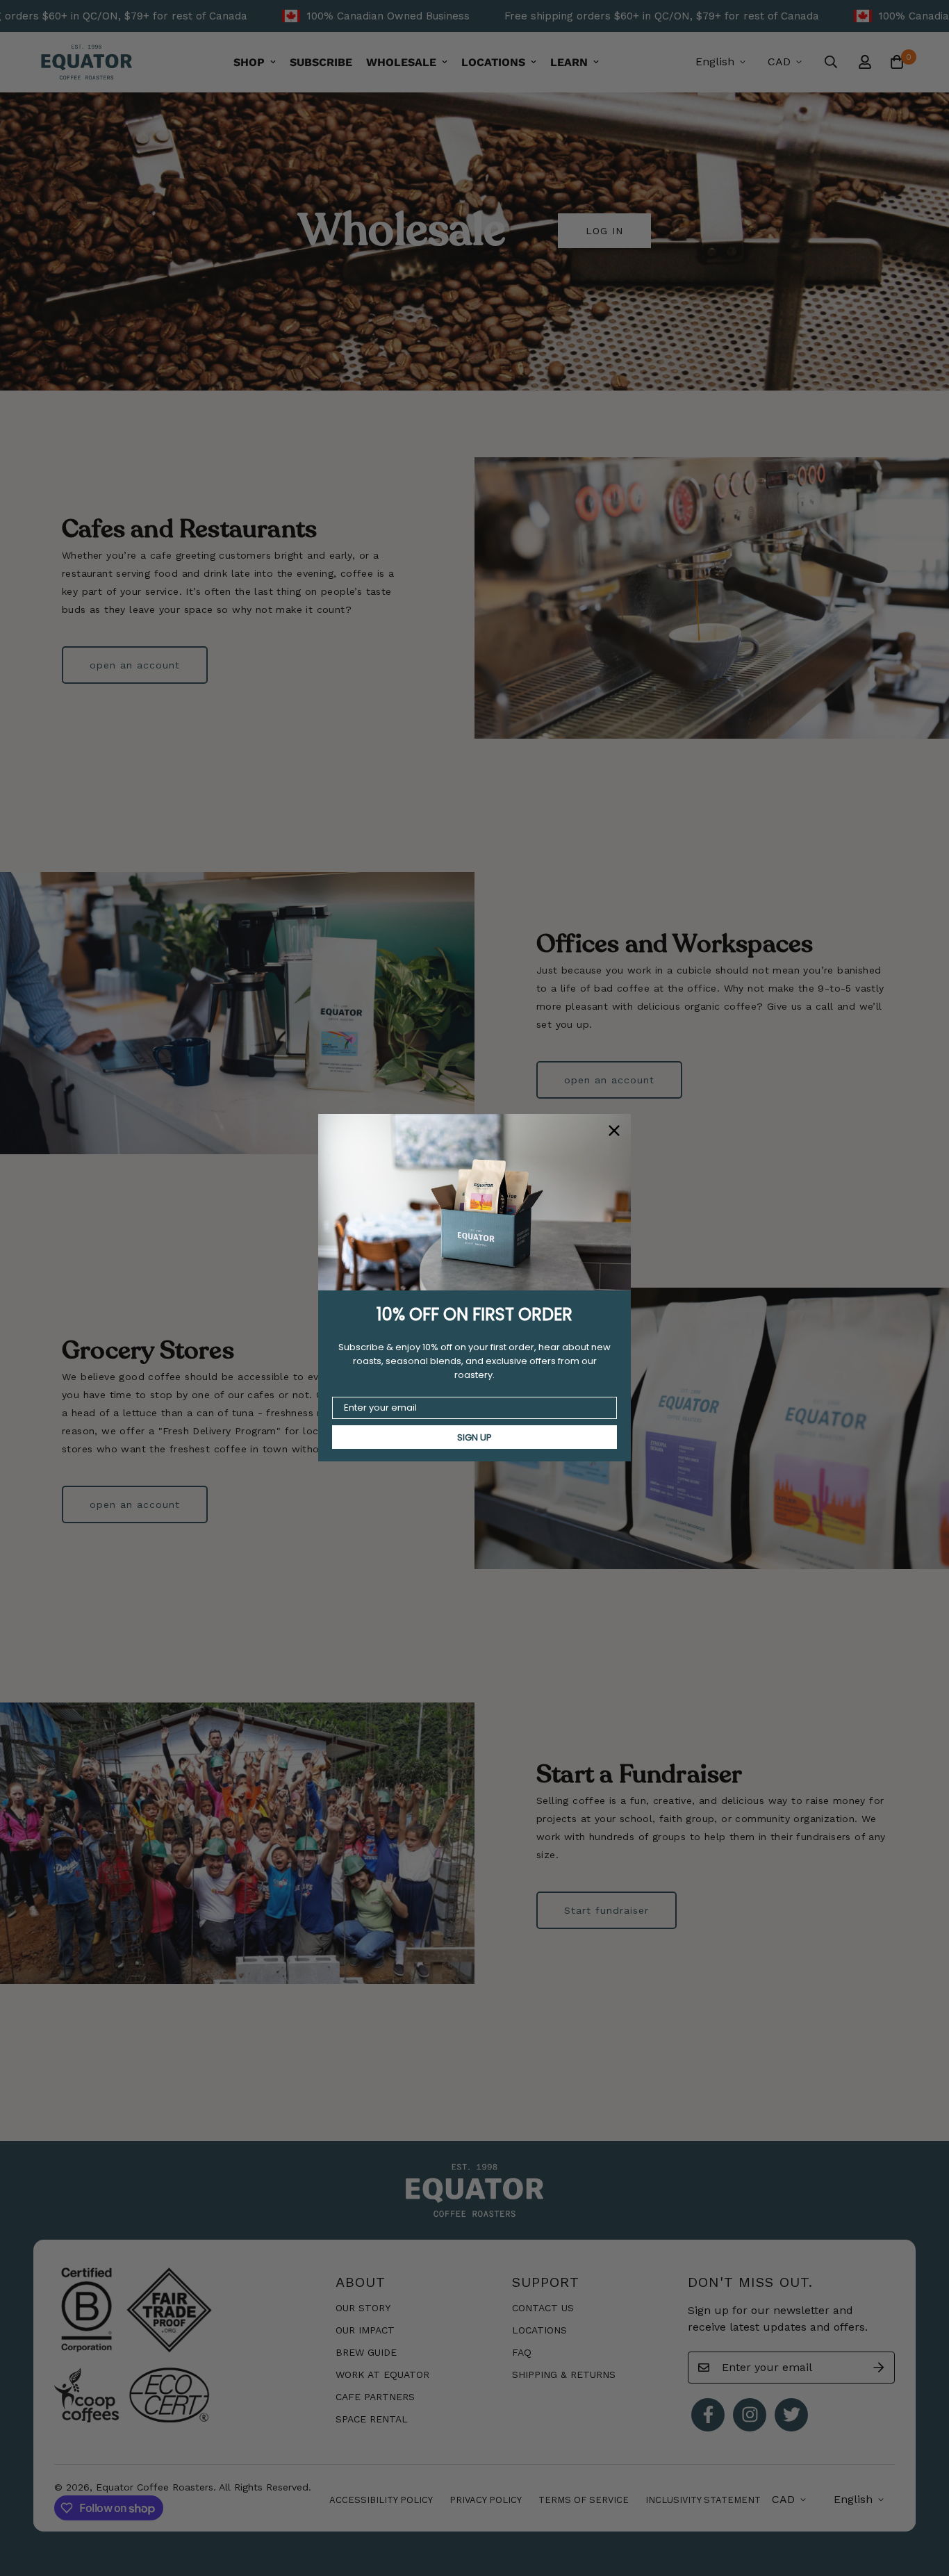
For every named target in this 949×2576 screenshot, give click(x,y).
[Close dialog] (614, 1131)
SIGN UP (474, 1437)
